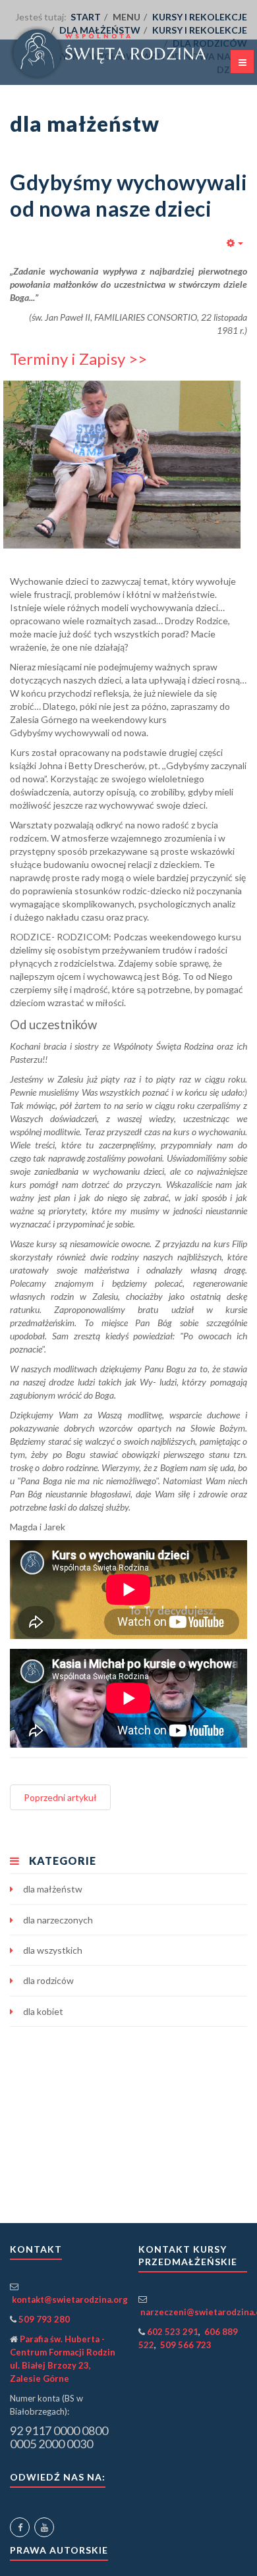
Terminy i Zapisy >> (78, 359)
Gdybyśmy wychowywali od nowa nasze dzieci (128, 195)
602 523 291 (173, 2332)
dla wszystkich (53, 1950)
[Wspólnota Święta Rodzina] (128, 53)
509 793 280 (44, 2319)
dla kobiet (43, 2011)
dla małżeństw (53, 1889)
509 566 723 (186, 2345)
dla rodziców (48, 1980)
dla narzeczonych (58, 1920)
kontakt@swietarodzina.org (70, 2299)
